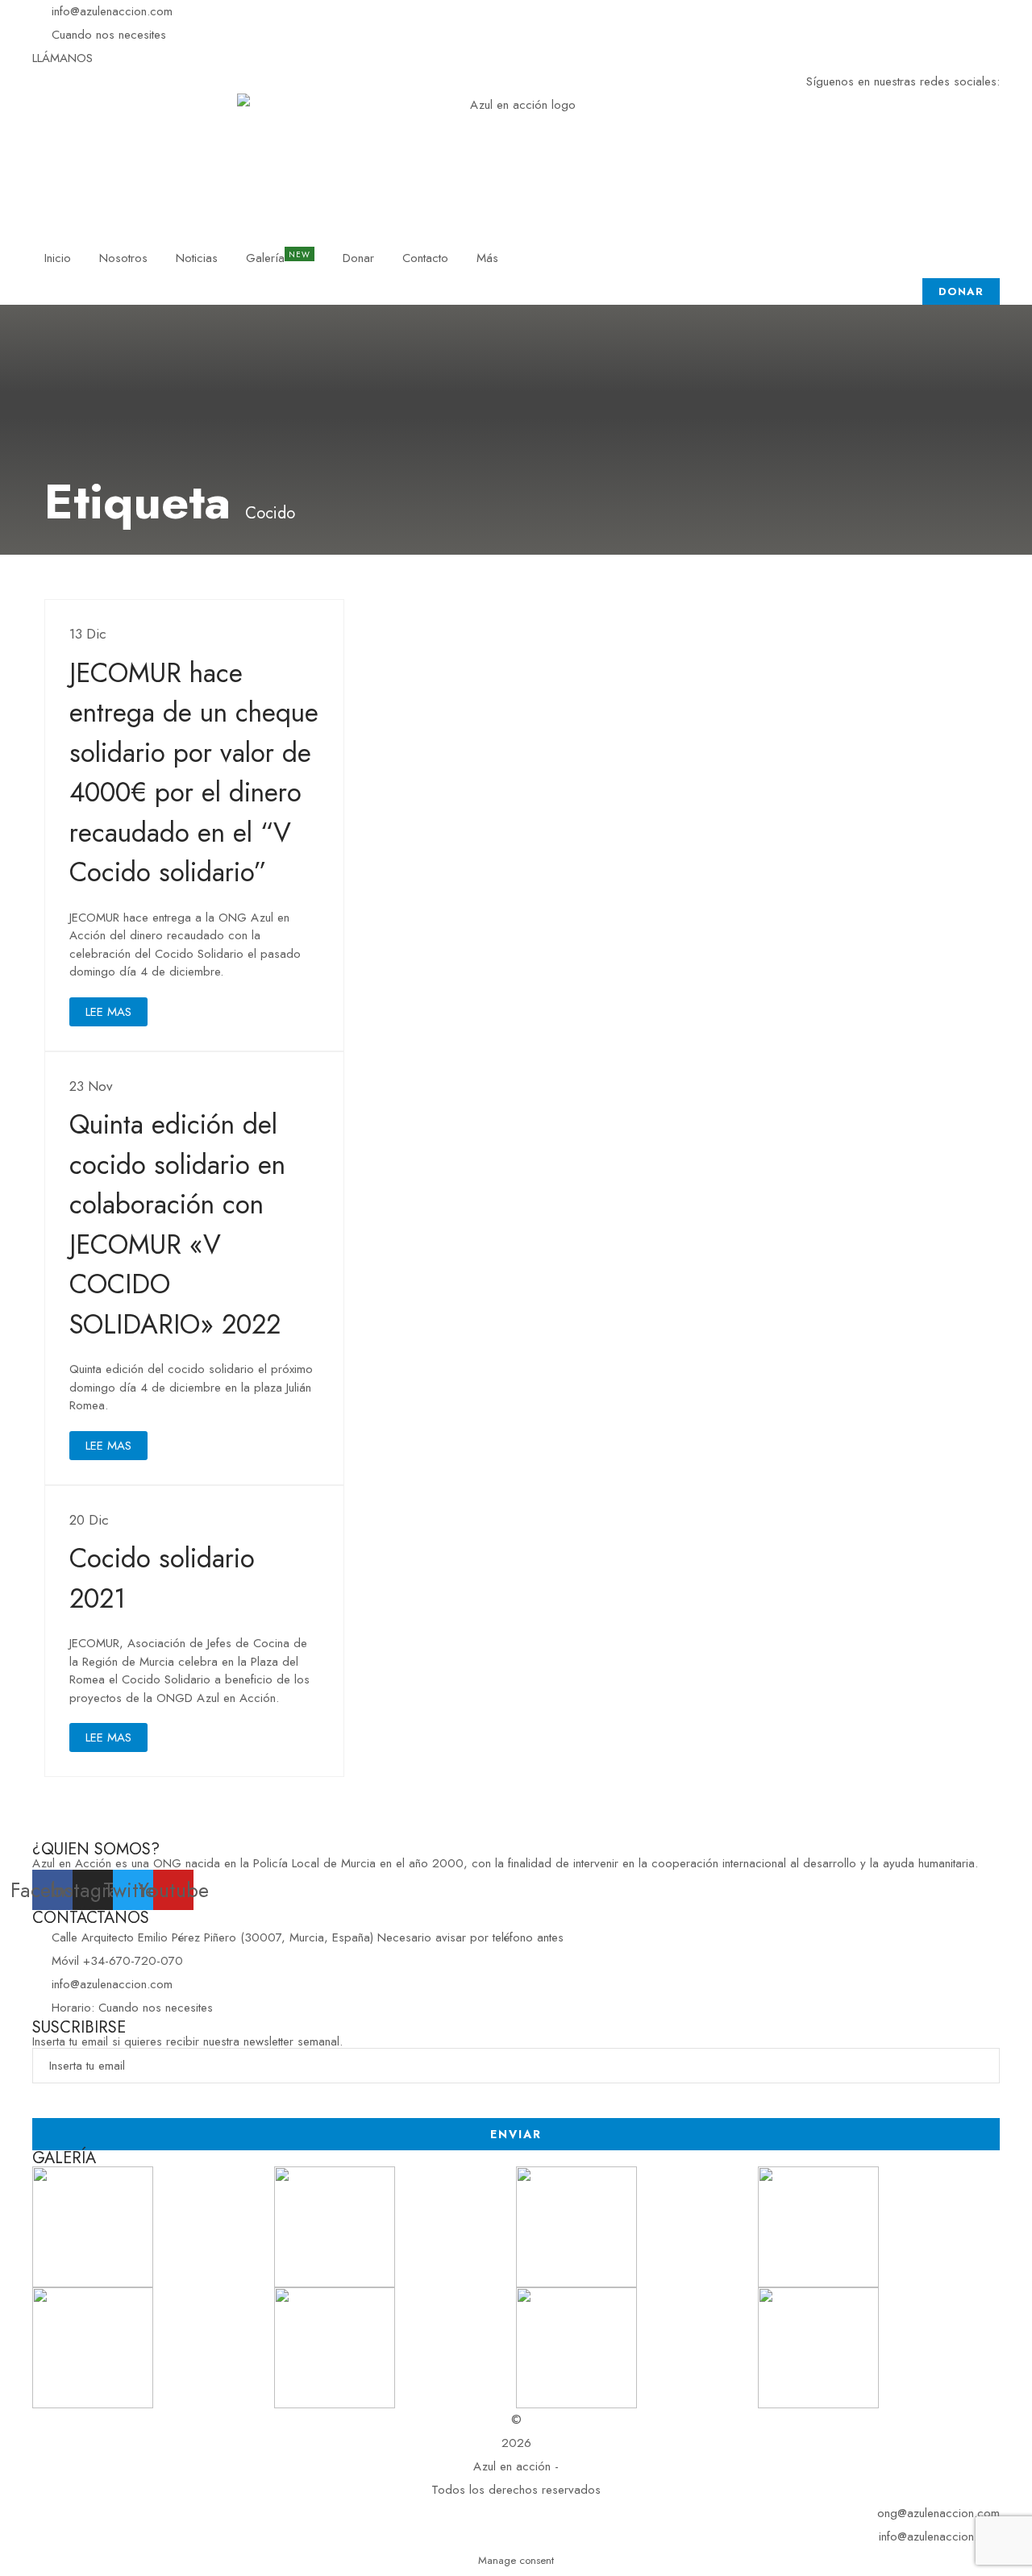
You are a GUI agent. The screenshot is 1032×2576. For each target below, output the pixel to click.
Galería (265, 258)
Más (487, 258)
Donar (358, 258)
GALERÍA (64, 2158)
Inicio (58, 258)
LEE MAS (108, 1012)
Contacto (425, 258)
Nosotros (123, 258)
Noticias (197, 258)
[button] (62, 58)
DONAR (961, 291)
